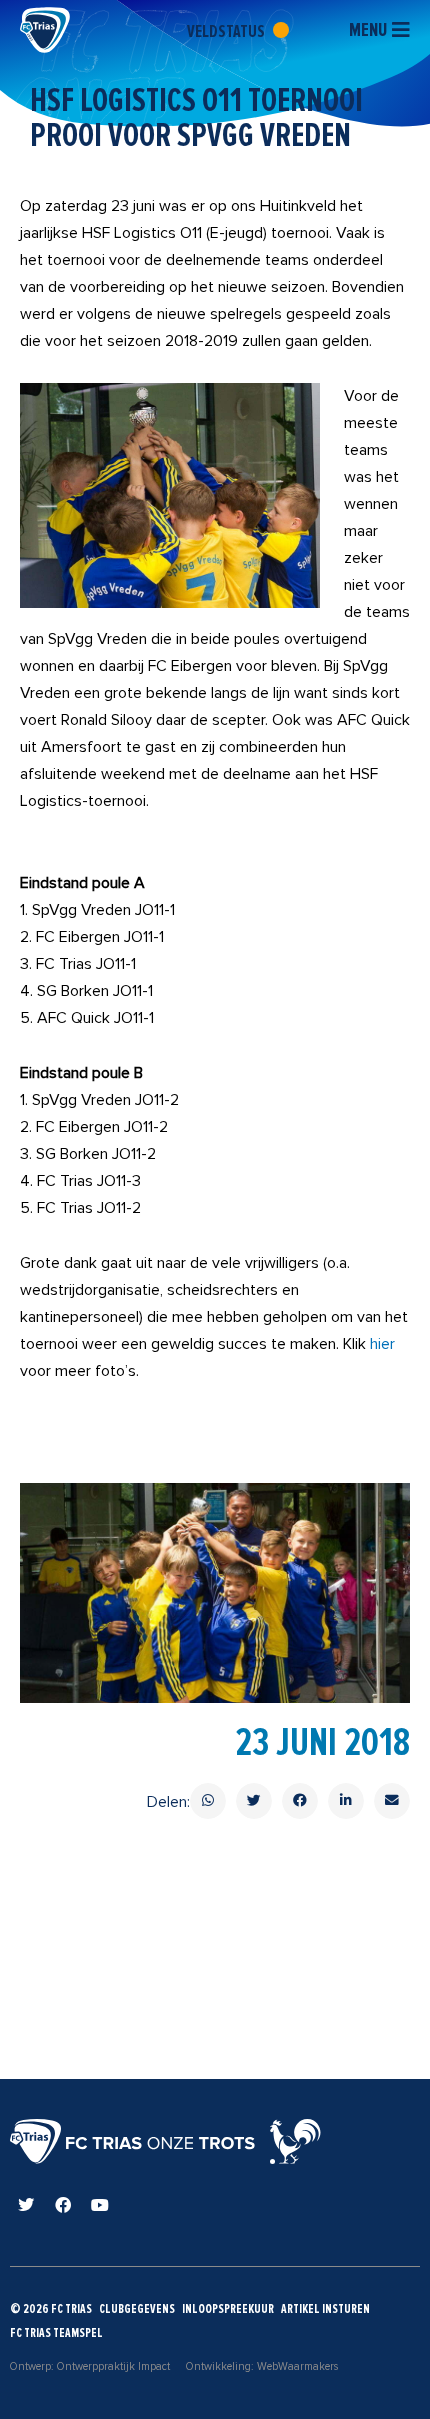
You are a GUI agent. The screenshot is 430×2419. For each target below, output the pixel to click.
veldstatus (227, 31)
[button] (208, 1801)
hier (382, 1344)
